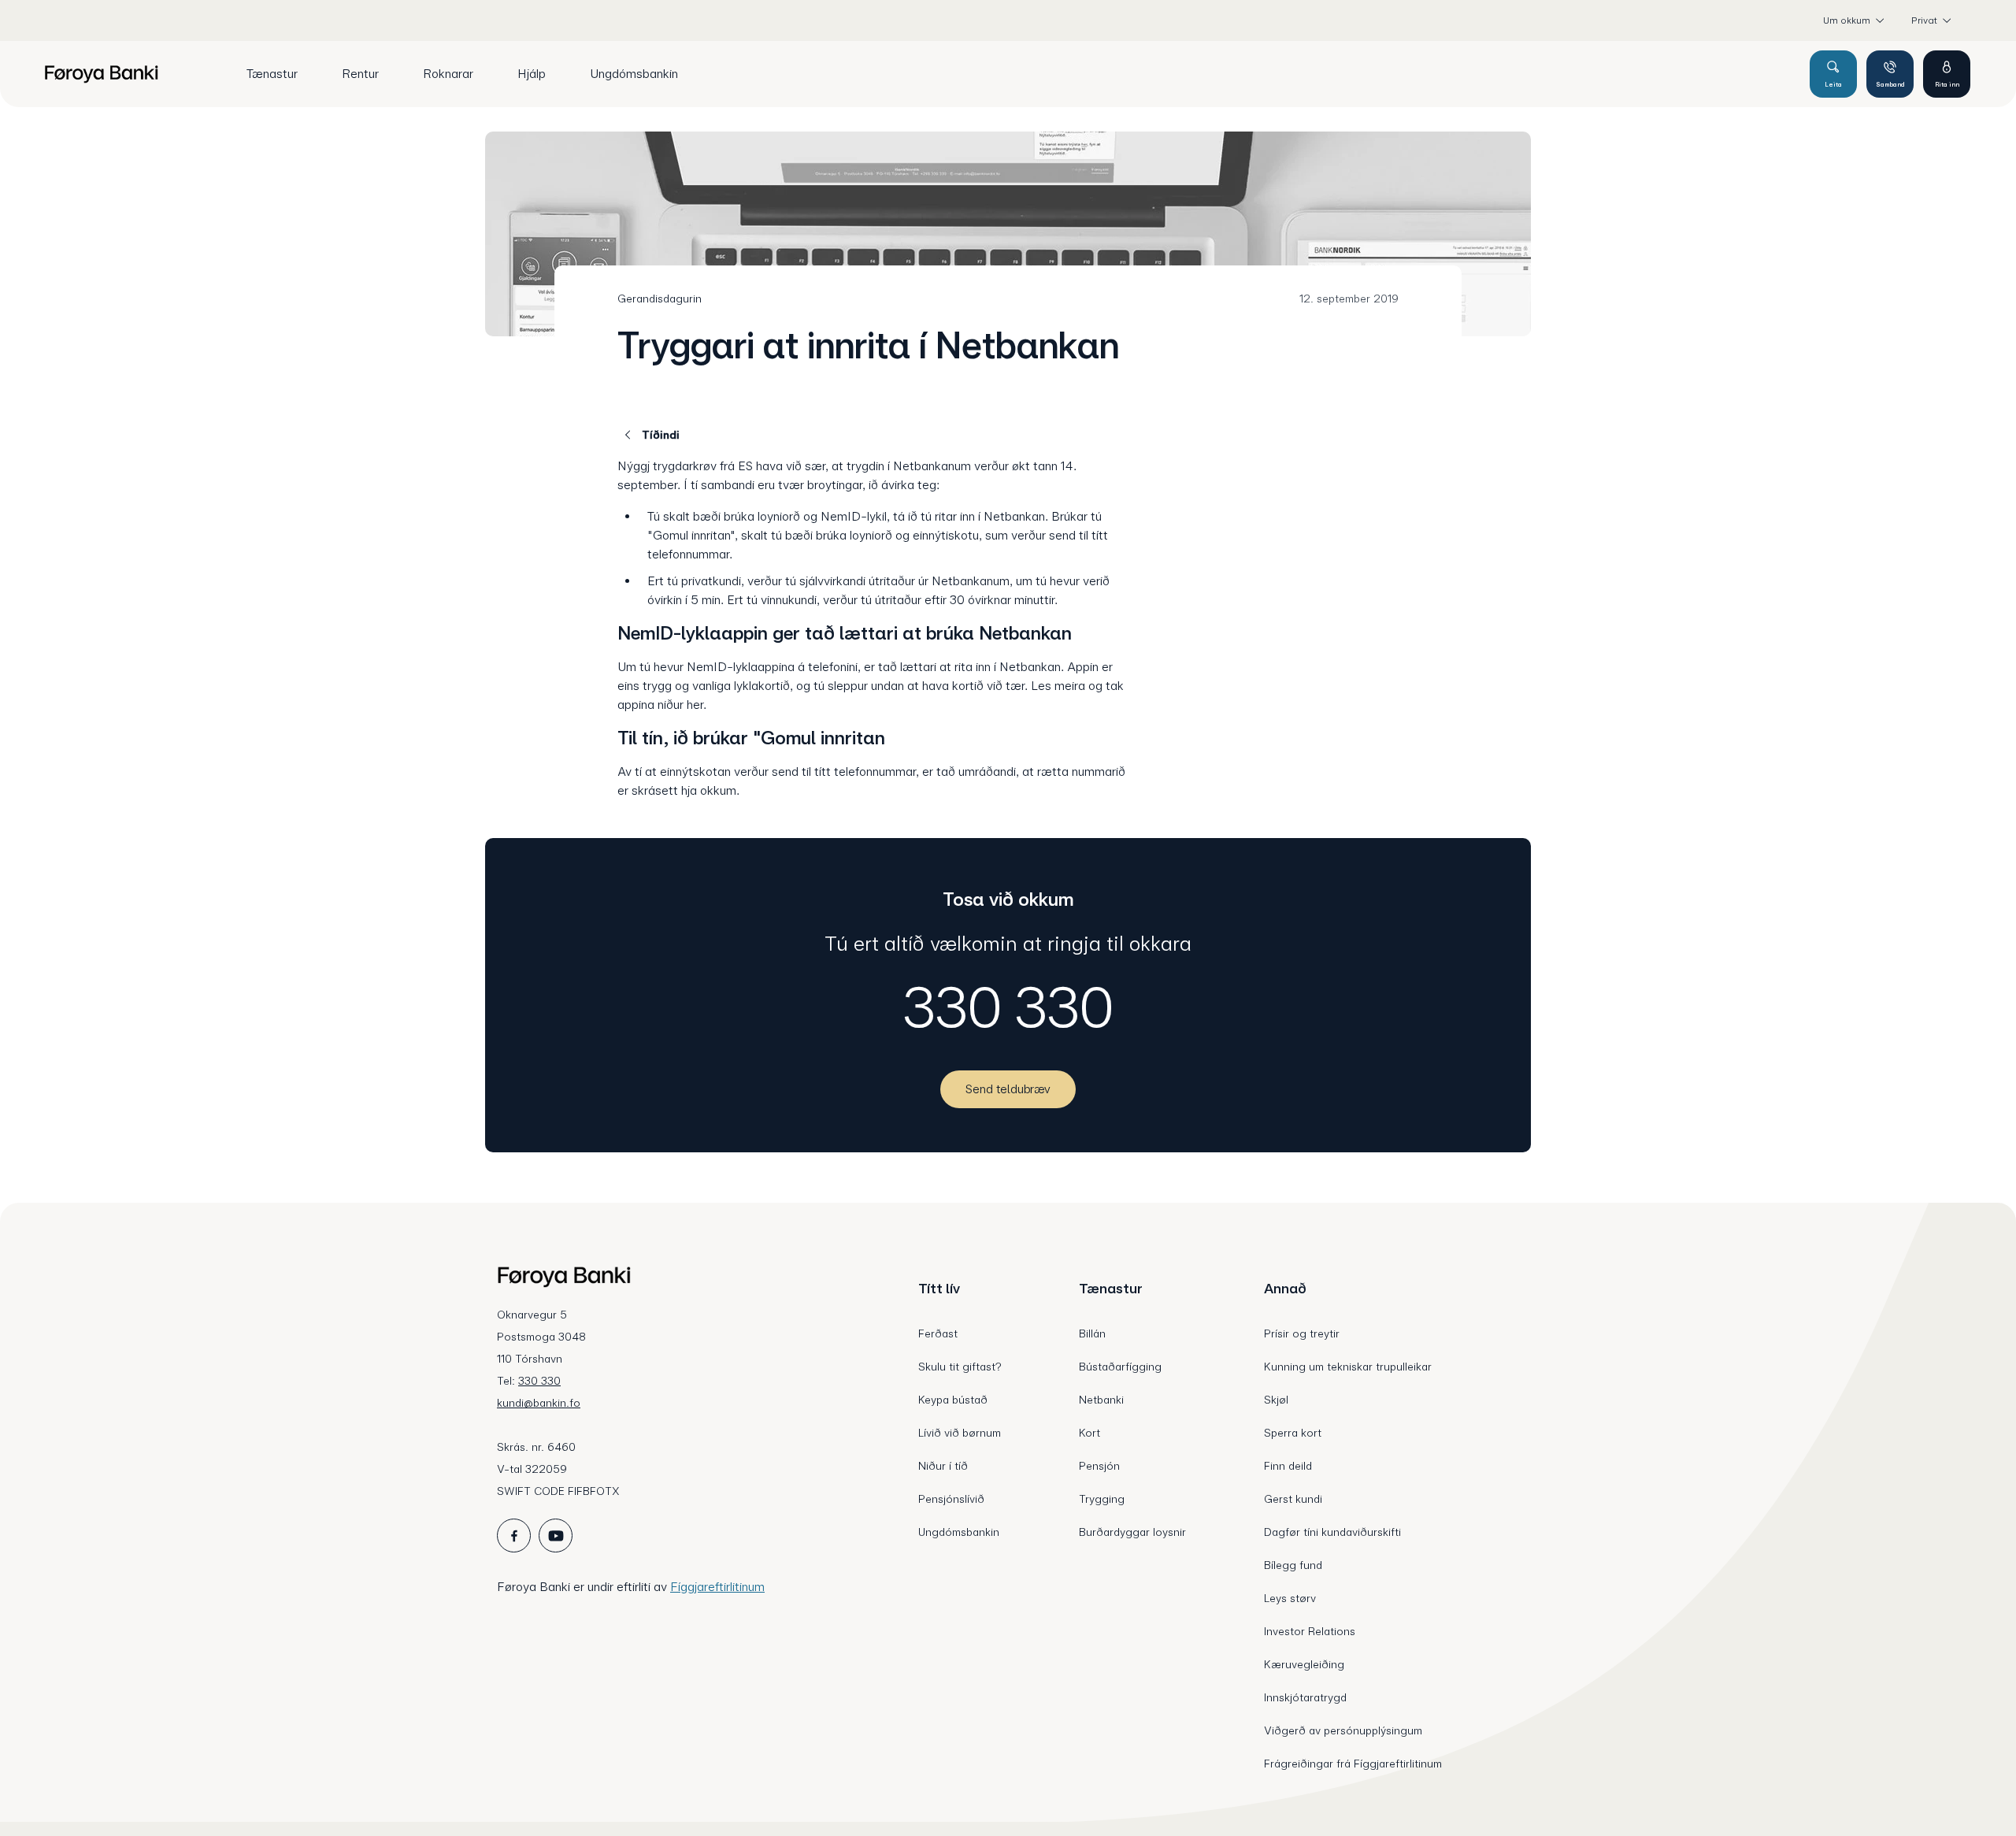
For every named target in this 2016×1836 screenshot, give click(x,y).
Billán (1092, 1333)
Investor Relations (1310, 1631)
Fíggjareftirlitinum (717, 1587)
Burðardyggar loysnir (1132, 1532)
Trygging (1102, 1499)
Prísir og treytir (1302, 1333)
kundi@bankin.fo (539, 1403)
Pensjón (1099, 1466)
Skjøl (1276, 1400)
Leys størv (1290, 1598)
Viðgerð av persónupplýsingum (1343, 1730)
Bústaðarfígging (1120, 1367)
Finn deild (1288, 1466)
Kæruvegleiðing (1304, 1664)
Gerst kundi (1293, 1499)
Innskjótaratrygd (1305, 1697)
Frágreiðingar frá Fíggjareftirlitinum (1353, 1764)
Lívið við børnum (960, 1433)
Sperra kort (1293, 1433)
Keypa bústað (953, 1400)
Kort (1090, 1433)
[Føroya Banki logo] (101, 74)
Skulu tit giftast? (960, 1367)
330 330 (1008, 1007)
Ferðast (938, 1333)
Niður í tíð (943, 1466)
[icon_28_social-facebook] (514, 1536)
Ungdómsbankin (959, 1532)
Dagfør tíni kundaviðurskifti (1332, 1532)
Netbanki (1101, 1400)
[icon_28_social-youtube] (556, 1536)
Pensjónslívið (951, 1499)
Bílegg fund (1293, 1565)
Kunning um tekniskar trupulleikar (1348, 1367)
